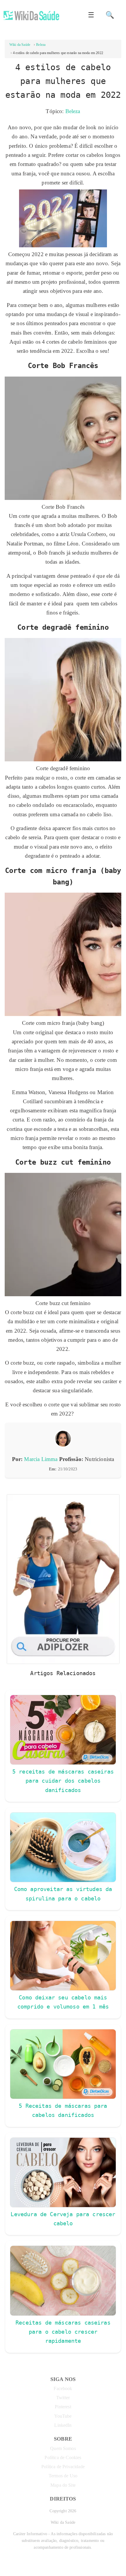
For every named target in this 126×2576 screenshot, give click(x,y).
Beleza (73, 111)
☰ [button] (91, 15)
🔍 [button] (110, 15)
